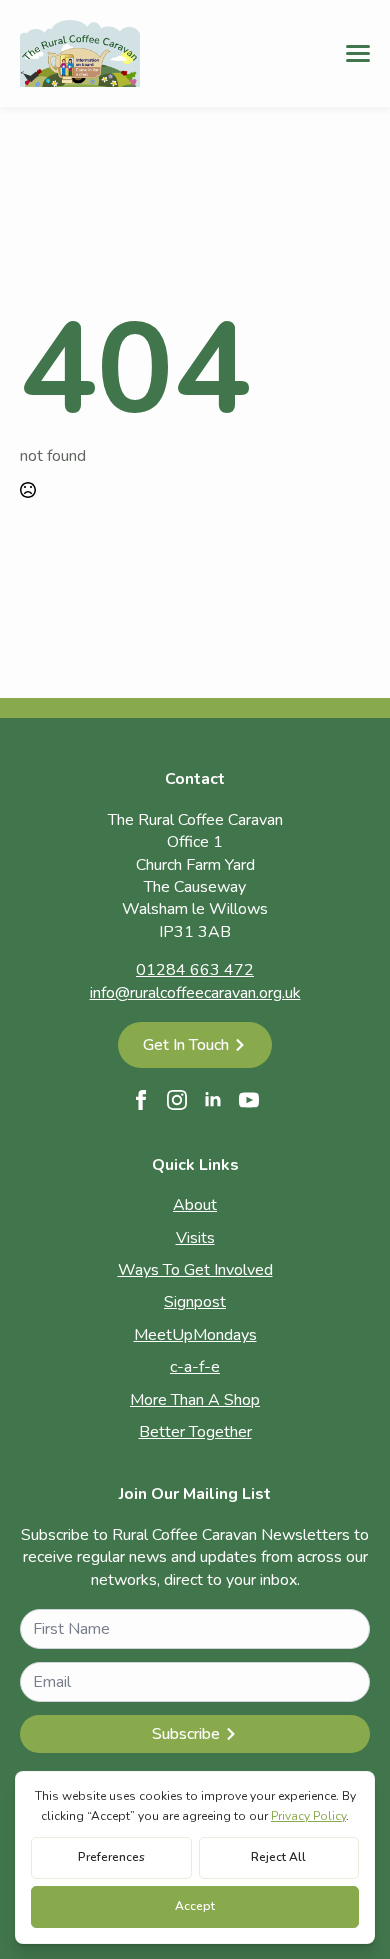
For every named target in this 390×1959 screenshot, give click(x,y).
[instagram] (177, 1100)
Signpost (195, 1302)
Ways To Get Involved (195, 1270)
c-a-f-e (195, 1367)
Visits (195, 1238)
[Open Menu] (358, 53)
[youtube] (249, 1100)
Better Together (195, 1432)
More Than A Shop (195, 1400)
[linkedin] (213, 1100)
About (195, 1205)
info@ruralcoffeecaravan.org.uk (195, 993)
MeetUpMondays (195, 1335)
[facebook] (141, 1100)
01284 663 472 (195, 970)
